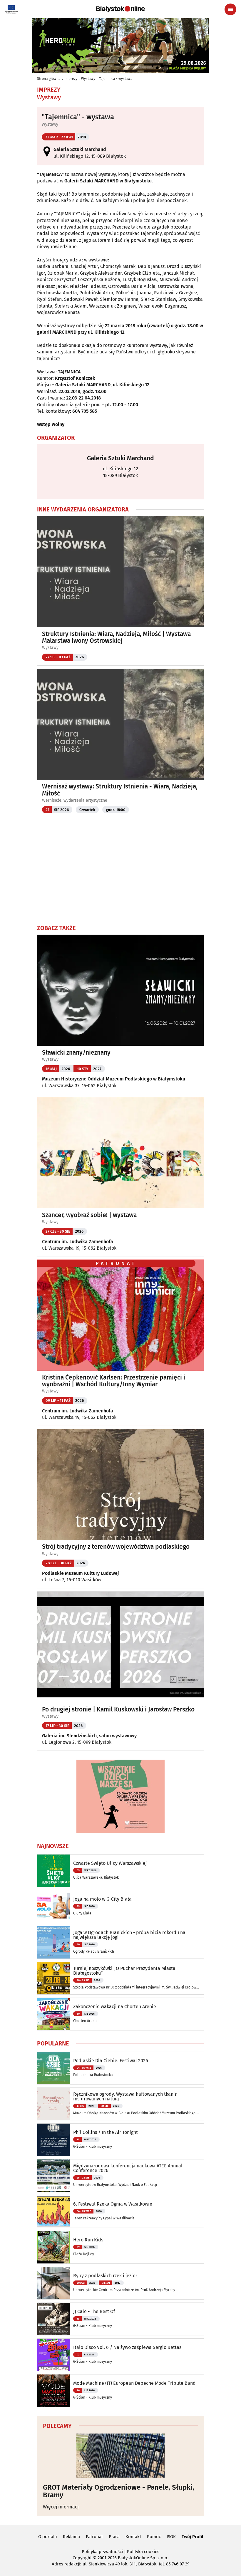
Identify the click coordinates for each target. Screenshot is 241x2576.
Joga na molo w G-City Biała (102, 1899)
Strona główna (49, 79)
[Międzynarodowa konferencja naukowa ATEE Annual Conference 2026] (53, 2176)
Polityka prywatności (102, 2552)
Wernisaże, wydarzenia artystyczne (75, 800)
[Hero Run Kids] (53, 2247)
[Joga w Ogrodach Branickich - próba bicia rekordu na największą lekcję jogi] (53, 1942)
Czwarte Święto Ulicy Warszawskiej (110, 1863)
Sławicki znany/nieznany (76, 1053)
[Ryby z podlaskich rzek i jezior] (53, 2283)
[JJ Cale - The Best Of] (53, 2319)
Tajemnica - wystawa (116, 79)
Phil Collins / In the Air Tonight (106, 2132)
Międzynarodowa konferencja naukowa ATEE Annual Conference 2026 (128, 2168)
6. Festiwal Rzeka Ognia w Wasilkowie (113, 2204)
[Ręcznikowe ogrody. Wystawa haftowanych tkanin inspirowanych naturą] (53, 2104)
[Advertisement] (120, 871)
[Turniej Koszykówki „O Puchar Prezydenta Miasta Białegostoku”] (53, 1978)
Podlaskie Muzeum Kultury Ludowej (81, 1573)
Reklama (71, 2537)
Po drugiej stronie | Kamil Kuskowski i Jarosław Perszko (118, 1710)
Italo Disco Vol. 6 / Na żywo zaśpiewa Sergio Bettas (127, 2347)
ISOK (171, 2537)
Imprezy (71, 79)
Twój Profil (192, 2537)
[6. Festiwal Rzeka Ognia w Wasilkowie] (53, 2211)
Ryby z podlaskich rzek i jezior (105, 2276)
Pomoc (154, 2537)
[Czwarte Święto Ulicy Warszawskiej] (53, 1871)
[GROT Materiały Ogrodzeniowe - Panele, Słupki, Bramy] (120, 2456)
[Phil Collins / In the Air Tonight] (53, 2140)
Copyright (82, 2558)
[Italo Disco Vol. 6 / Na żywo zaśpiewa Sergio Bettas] (53, 2355)
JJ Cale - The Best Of (94, 2312)
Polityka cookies (143, 2552)
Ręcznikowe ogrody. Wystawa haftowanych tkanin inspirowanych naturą (125, 2097)
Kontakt (133, 2537)
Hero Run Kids (88, 2240)
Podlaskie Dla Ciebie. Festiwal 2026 (111, 2061)
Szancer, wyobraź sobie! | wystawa (89, 1215)
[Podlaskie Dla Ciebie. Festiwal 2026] (53, 2068)
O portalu (48, 2537)
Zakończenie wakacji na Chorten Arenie (115, 2007)
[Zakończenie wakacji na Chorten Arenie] (53, 2014)
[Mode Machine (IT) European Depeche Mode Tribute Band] (53, 2391)
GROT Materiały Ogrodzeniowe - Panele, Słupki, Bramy (119, 2491)
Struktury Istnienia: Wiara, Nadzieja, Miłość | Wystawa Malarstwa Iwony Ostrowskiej (116, 637)
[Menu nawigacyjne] (230, 9)
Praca (114, 2537)
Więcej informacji (61, 2507)
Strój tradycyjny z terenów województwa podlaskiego (116, 1547)
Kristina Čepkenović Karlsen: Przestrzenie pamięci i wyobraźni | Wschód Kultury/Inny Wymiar (114, 1381)
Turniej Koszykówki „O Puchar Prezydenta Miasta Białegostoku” (124, 1971)
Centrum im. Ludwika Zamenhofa (78, 1242)
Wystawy (88, 79)
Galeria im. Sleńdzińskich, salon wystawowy (89, 1736)
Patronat (94, 2537)
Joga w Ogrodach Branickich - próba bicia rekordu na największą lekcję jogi (129, 1935)
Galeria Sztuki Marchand (80, 149)
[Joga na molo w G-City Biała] (53, 1907)
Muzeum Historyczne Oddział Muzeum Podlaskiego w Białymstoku (114, 1079)
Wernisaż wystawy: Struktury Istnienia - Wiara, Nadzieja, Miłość (120, 790)
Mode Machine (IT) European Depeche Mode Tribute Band (134, 2383)
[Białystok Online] (120, 9)
